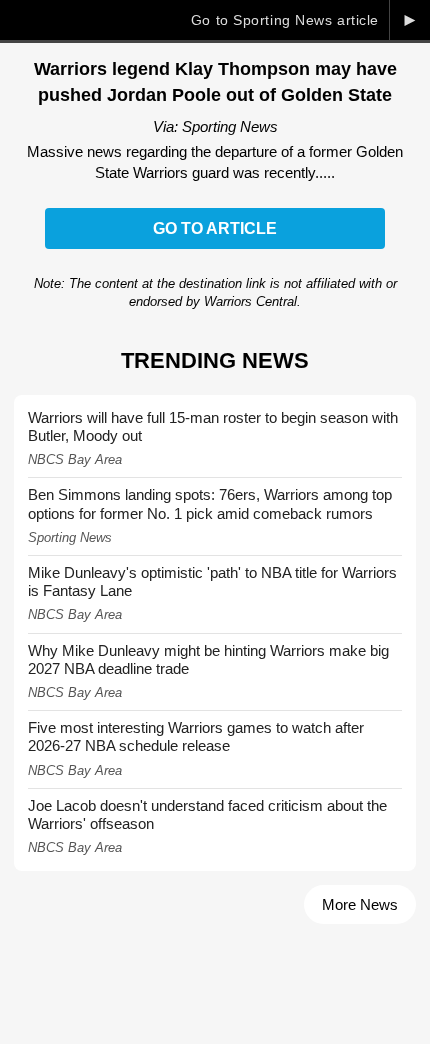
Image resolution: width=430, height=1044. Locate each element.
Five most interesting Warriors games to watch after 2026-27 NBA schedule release (196, 736)
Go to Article (215, 228)
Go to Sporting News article (285, 20)
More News (360, 904)
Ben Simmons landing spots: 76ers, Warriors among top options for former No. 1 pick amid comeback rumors (210, 503)
